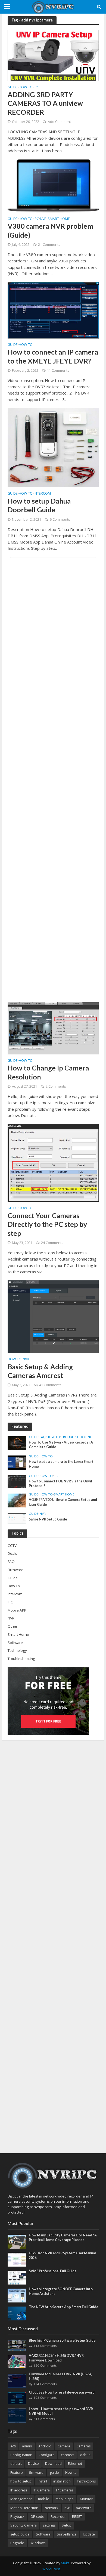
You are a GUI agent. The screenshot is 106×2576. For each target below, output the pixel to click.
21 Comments (49, 245)
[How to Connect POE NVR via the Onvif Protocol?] (17, 1481)
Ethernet (75, 2464)
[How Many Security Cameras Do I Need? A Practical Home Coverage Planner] (17, 2241)
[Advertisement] (53, 774)
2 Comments (56, 1086)
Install (42, 2481)
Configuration (21, 2455)
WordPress (51, 2569)
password (84, 2508)
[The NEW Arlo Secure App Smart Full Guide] (17, 2313)
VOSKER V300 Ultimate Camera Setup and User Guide (63, 1502)
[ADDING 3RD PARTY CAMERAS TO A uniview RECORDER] (53, 55)
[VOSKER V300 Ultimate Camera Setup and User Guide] (17, 1500)
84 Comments (44, 2419)
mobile (44, 2499)
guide (54, 2473)
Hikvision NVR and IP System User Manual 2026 (62, 2255)
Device (33, 2464)
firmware (36, 2473)
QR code (37, 2517)
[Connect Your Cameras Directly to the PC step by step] (53, 1162)
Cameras (83, 2446)
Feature (17, 2473)
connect (67, 2455)
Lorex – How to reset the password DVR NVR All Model (61, 2411)
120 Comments (45, 2365)
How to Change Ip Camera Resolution (48, 1072)
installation (62, 2481)
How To (26, 88)
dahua (85, 2455)
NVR (43, 219)
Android (45, 2446)
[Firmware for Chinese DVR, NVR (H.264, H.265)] (17, 2380)
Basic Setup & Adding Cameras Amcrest (40, 1371)
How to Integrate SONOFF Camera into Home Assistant (61, 2291)
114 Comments (45, 2384)
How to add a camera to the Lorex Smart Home (61, 1464)
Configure (47, 2455)
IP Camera (42, 2490)
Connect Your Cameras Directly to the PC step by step (47, 1224)
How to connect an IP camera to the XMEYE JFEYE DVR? (53, 356)
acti (13, 2446)
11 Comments (58, 370)
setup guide (20, 2534)
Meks (65, 2563)
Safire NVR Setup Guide (48, 1519)
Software (43, 2534)
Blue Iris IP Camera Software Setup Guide (62, 2340)
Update (89, 2534)
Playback (17, 2517)
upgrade (17, 2543)
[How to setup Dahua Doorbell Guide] (53, 447)
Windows (38, 2543)
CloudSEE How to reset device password (62, 2392)
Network (51, 2508)
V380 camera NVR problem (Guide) (50, 230)
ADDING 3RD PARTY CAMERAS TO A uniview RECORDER (45, 103)
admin (27, 2446)
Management (21, 2499)
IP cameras (65, 2490)
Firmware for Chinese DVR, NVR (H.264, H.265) (60, 2376)
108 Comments (45, 2397)
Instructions (86, 2481)
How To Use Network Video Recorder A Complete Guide (61, 1445)
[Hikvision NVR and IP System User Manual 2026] (17, 2259)
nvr (67, 2508)
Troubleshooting (77, 1437)
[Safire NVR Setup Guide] (17, 1518)
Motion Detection (24, 2508)
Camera (64, 2446)
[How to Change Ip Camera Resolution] (53, 1028)
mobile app (65, 2499)
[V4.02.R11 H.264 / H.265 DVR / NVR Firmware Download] (17, 2361)
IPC (36, 88)
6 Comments (60, 519)
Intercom (42, 494)
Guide (13, 88)
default (16, 2464)
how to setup (21, 2481)
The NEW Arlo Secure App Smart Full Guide (64, 2307)
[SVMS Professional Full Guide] (17, 2277)
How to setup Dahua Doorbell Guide (39, 505)
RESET (77, 2517)
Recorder (58, 2517)
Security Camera (24, 2525)
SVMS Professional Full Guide (53, 2271)
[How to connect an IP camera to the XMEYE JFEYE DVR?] (53, 310)
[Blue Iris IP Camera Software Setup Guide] (17, 2345)
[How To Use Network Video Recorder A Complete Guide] (17, 1443)
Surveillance (67, 2534)
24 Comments (52, 1243)
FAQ (43, 1437)
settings (49, 2525)
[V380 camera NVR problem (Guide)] (53, 185)
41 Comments (50, 1385)
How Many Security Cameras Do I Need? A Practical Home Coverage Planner (63, 2237)
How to (71, 2473)
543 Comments (45, 2346)
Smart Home (59, 219)
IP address (19, 2490)
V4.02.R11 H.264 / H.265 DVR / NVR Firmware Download (56, 2358)
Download (53, 2464)
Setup (67, 2525)
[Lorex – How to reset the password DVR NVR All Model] (17, 2415)
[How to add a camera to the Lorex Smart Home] (17, 1462)
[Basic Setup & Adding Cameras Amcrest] (53, 1316)
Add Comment (59, 122)
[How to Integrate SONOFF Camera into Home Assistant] (17, 2295)
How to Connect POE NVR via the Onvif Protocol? (61, 1483)
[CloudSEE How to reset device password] (17, 2398)
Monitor (86, 2499)
